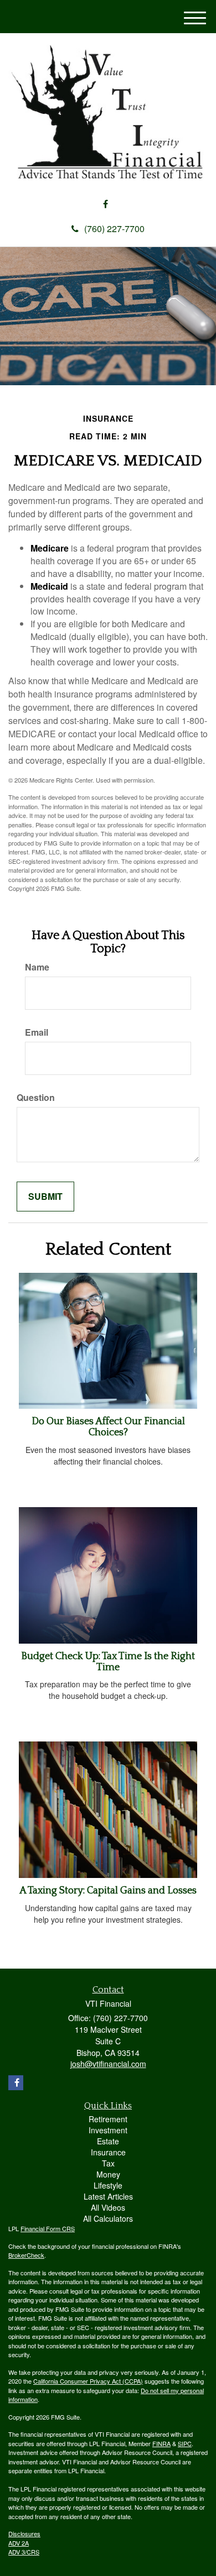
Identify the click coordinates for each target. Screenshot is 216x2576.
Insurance (108, 2152)
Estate (108, 2141)
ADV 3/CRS (24, 2552)
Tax (108, 2163)
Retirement (108, 2119)
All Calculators (108, 2218)
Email (37, 1032)
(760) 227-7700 (114, 229)
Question (36, 1098)
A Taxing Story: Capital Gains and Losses (108, 1891)
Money (108, 2174)
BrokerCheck (26, 2255)
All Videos (108, 2207)
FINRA (161, 2443)
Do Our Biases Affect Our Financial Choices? (108, 1427)
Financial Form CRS (48, 2228)
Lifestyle (108, 2185)
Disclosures (24, 2533)
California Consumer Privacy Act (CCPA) (88, 2381)
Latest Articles (108, 2196)
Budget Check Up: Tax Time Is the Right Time (108, 1662)
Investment (108, 2130)
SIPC (185, 2443)
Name (37, 967)
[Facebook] (106, 204)
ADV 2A (19, 2543)
